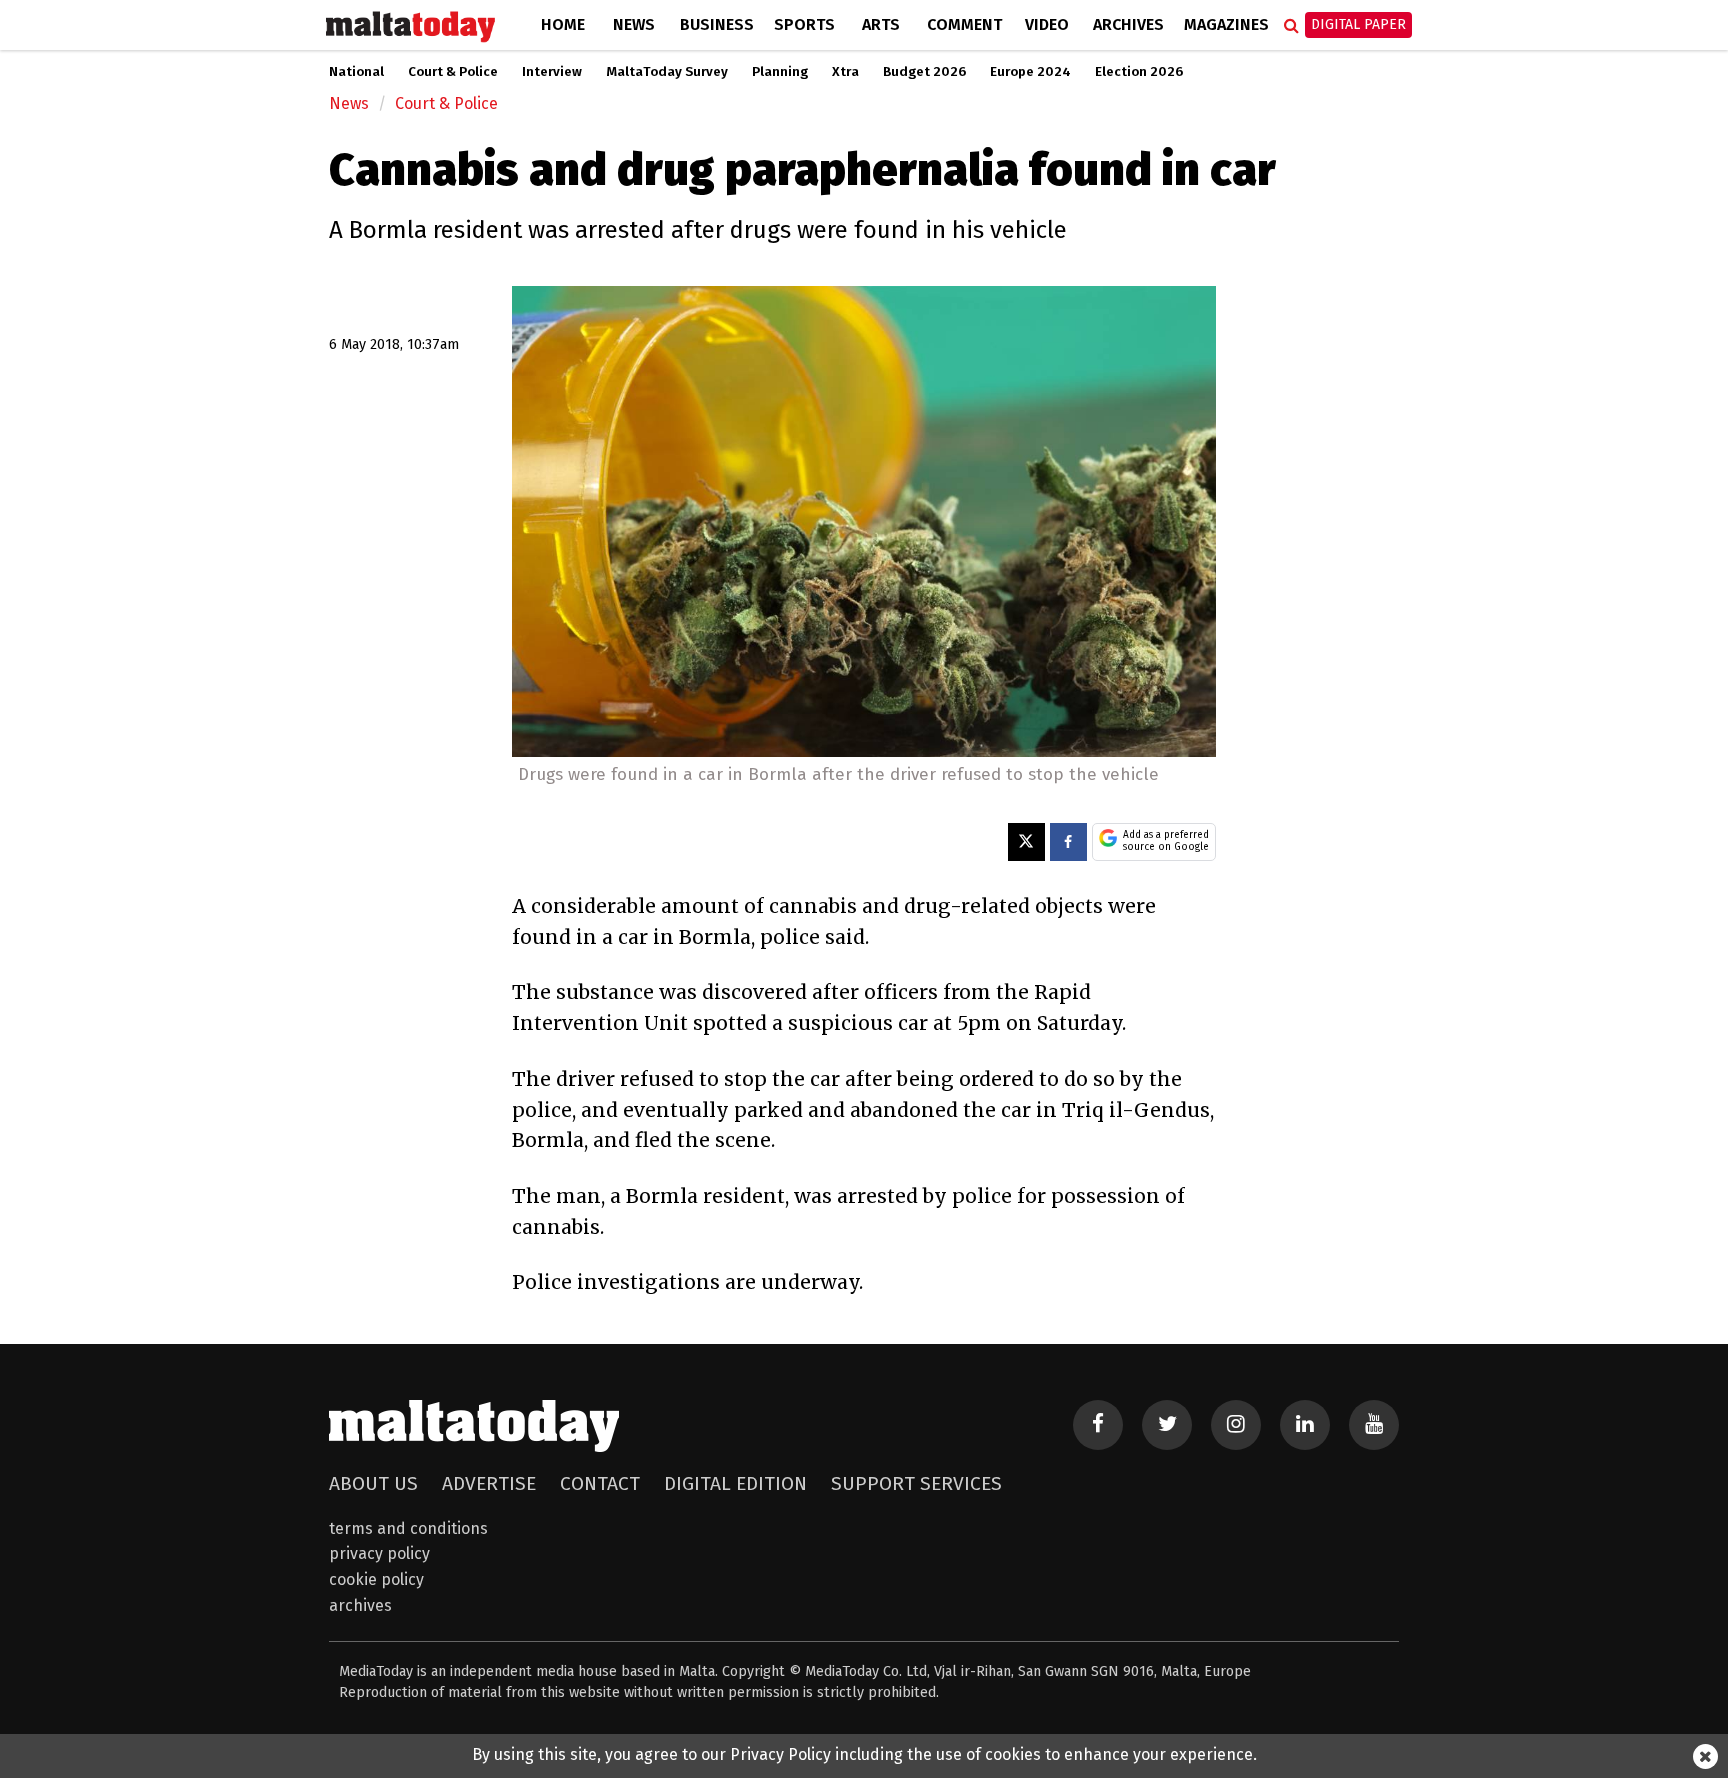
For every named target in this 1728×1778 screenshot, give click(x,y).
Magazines (1226, 24)
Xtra (845, 72)
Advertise (489, 1483)
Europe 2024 (1030, 72)
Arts (881, 24)
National (356, 72)
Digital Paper (1358, 24)
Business (717, 24)
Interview (552, 72)
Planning (780, 72)
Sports (804, 24)
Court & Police (453, 72)
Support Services (916, 1483)
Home (563, 24)
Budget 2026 (924, 72)
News (634, 24)
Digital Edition (735, 1483)
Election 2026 (1139, 72)
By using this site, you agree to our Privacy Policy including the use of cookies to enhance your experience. (864, 1754)
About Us (373, 1483)
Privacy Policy (379, 1553)
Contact (600, 1483)
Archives (1128, 24)
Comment (964, 24)
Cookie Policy (376, 1579)
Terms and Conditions (408, 1528)
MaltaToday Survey (667, 72)
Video (1047, 24)
